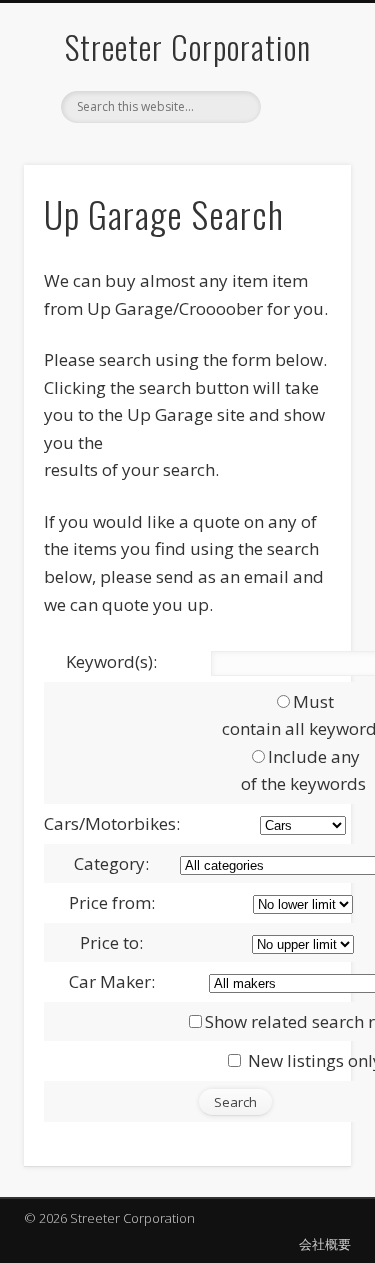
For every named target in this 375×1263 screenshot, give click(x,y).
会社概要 (325, 1244)
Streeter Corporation (188, 46)
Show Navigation (303, 179)
